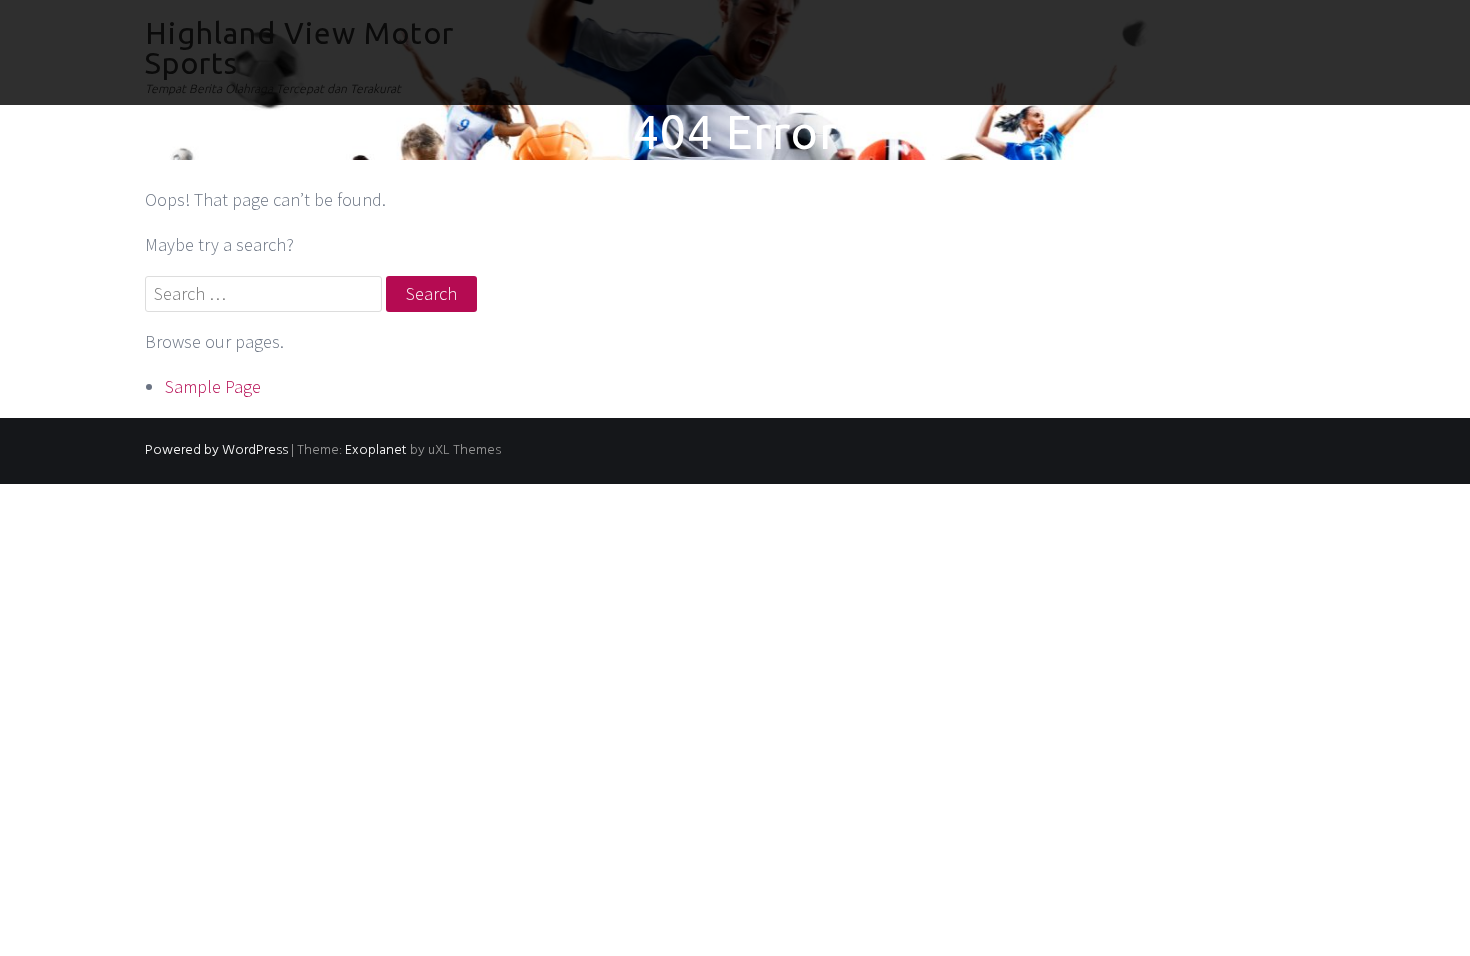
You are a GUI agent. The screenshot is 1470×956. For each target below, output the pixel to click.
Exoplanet (376, 450)
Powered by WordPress (216, 450)
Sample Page (213, 386)
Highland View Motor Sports (299, 48)
